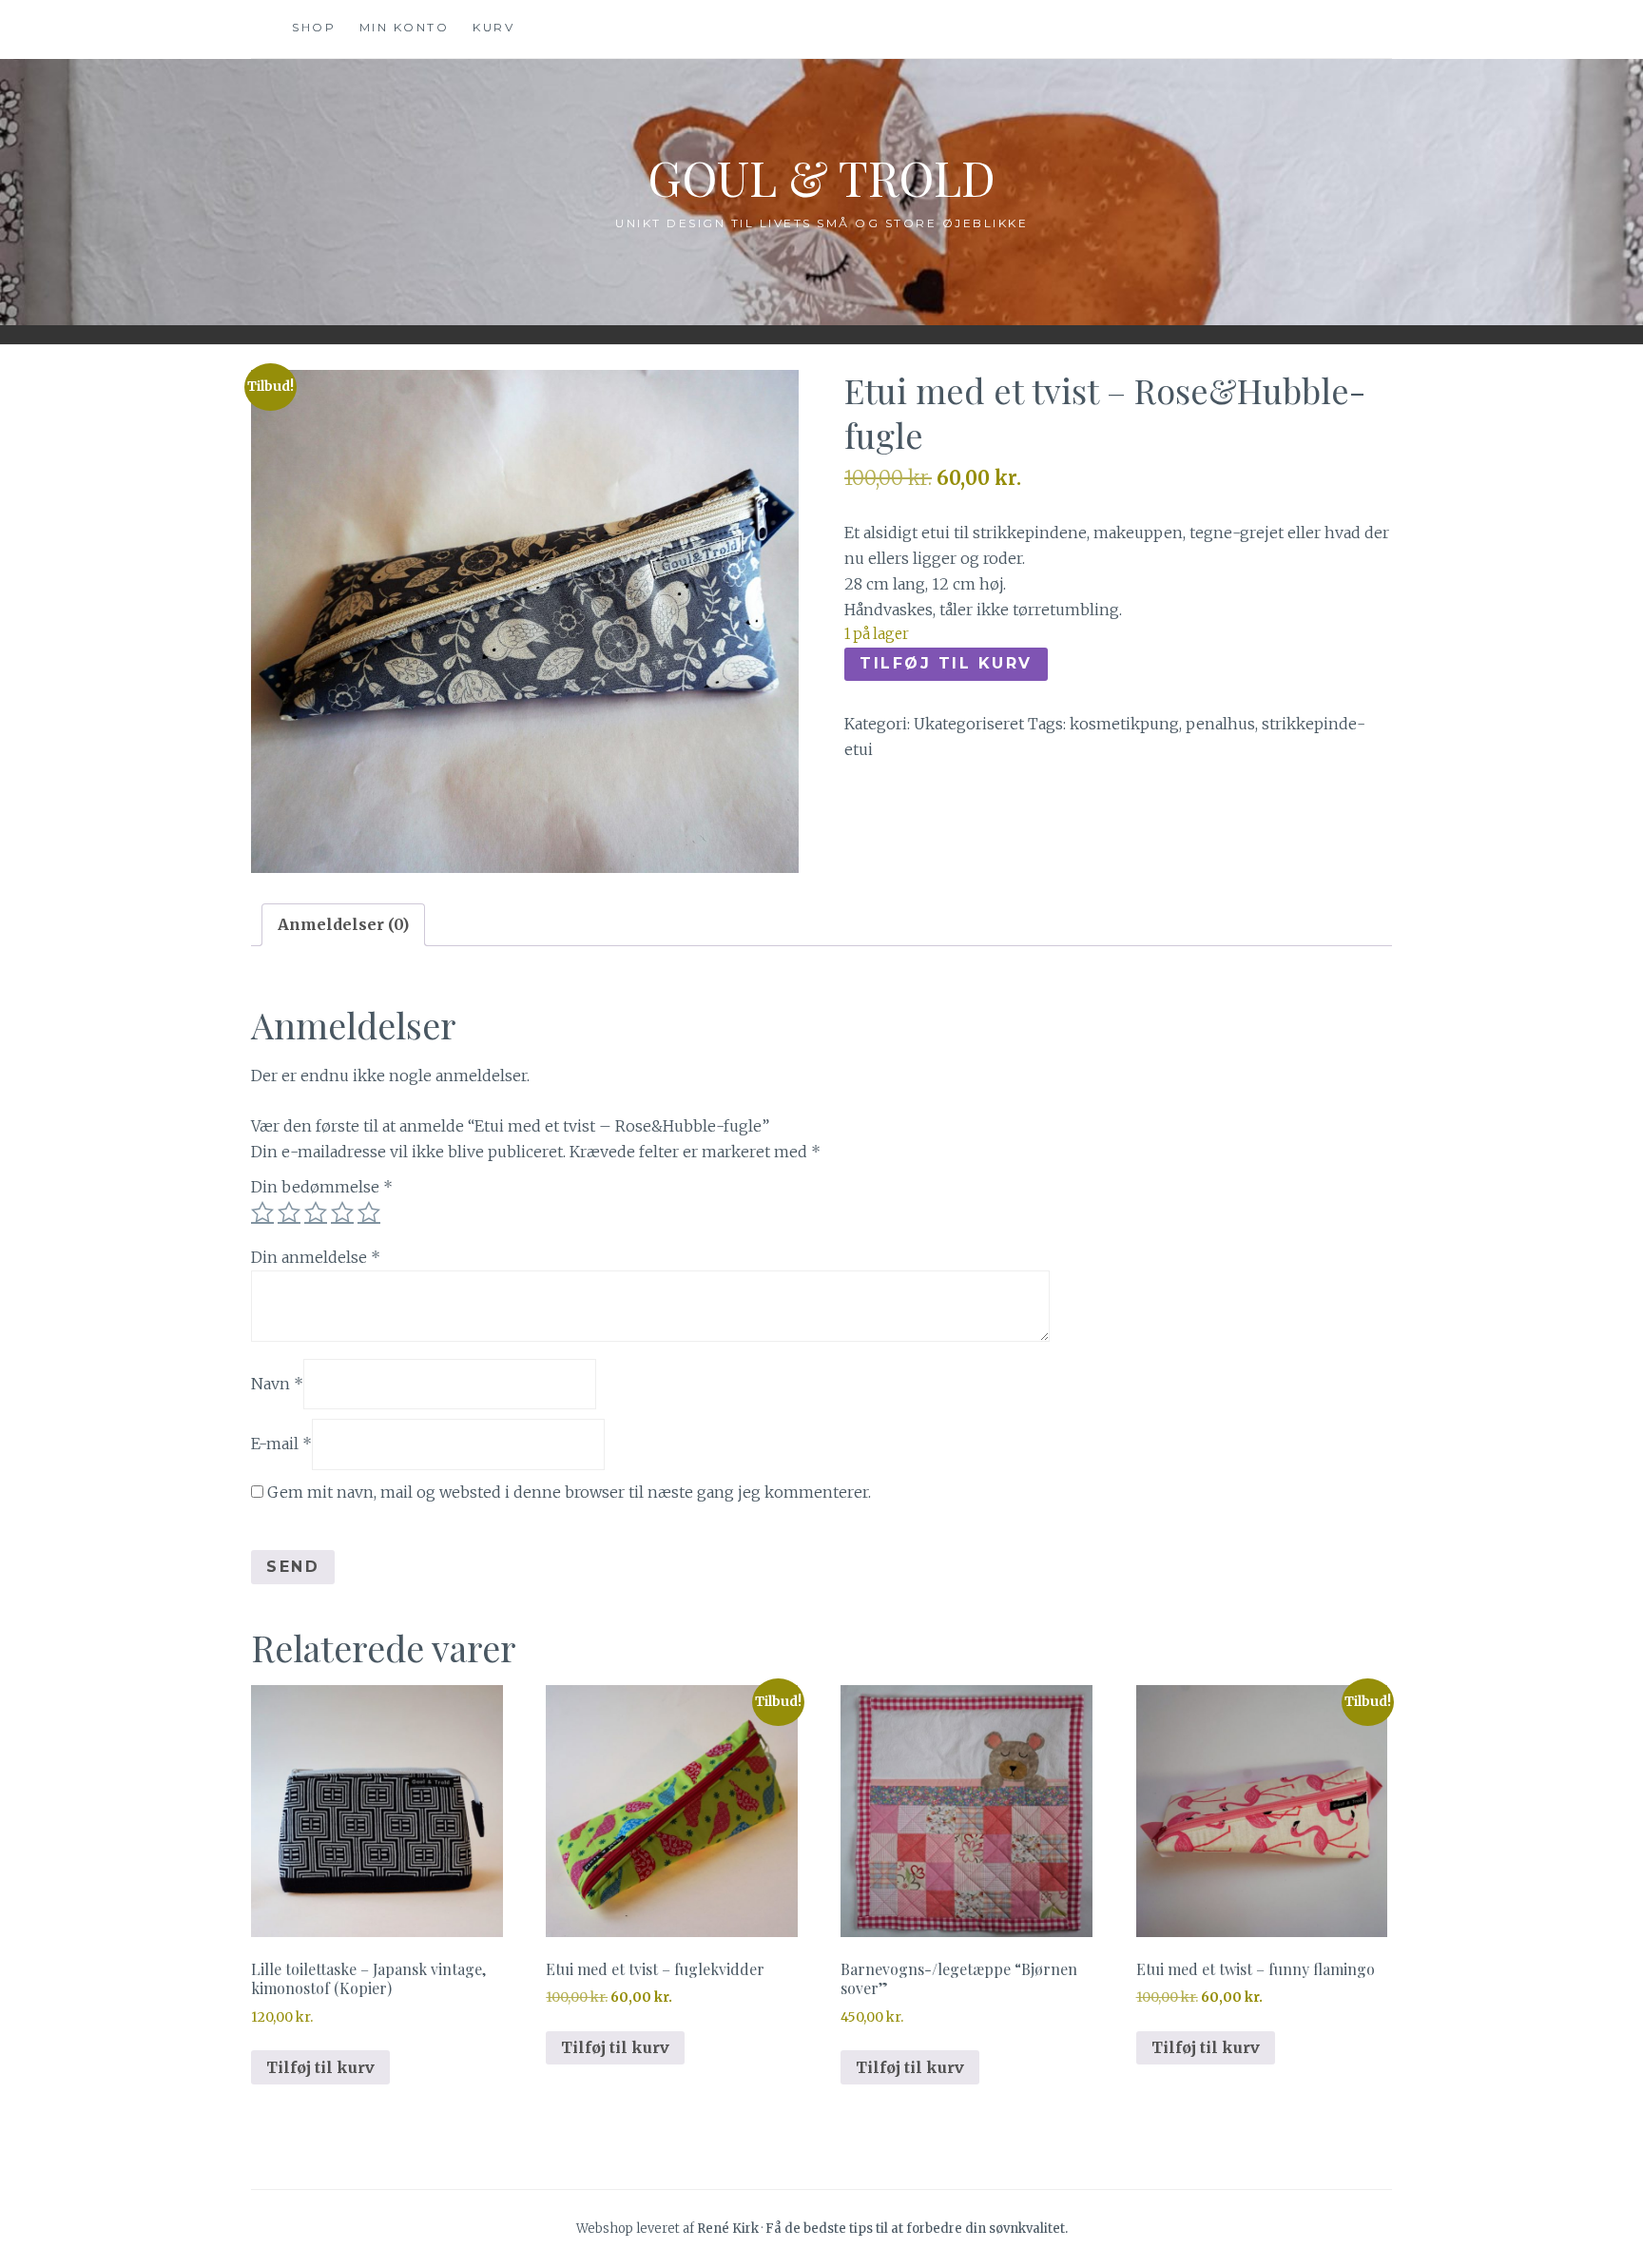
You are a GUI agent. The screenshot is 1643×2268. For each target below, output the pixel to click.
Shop (314, 27)
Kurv (493, 27)
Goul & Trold (821, 177)
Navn (277, 1384)
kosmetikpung (1124, 724)
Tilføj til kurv (946, 663)
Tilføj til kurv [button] (320, 2067)
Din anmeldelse (316, 1257)
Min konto (405, 27)
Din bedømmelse (322, 1187)
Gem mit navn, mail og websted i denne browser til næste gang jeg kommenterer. (569, 1492)
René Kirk (728, 2229)
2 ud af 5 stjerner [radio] (289, 1212)
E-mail (281, 1444)
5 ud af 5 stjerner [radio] (369, 1212)
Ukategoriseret (969, 724)
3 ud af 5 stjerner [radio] (316, 1212)
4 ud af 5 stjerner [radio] (342, 1212)
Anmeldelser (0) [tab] (343, 924)
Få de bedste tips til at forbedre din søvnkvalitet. (917, 2229)
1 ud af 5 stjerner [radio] (262, 1212)
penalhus (1220, 724)
